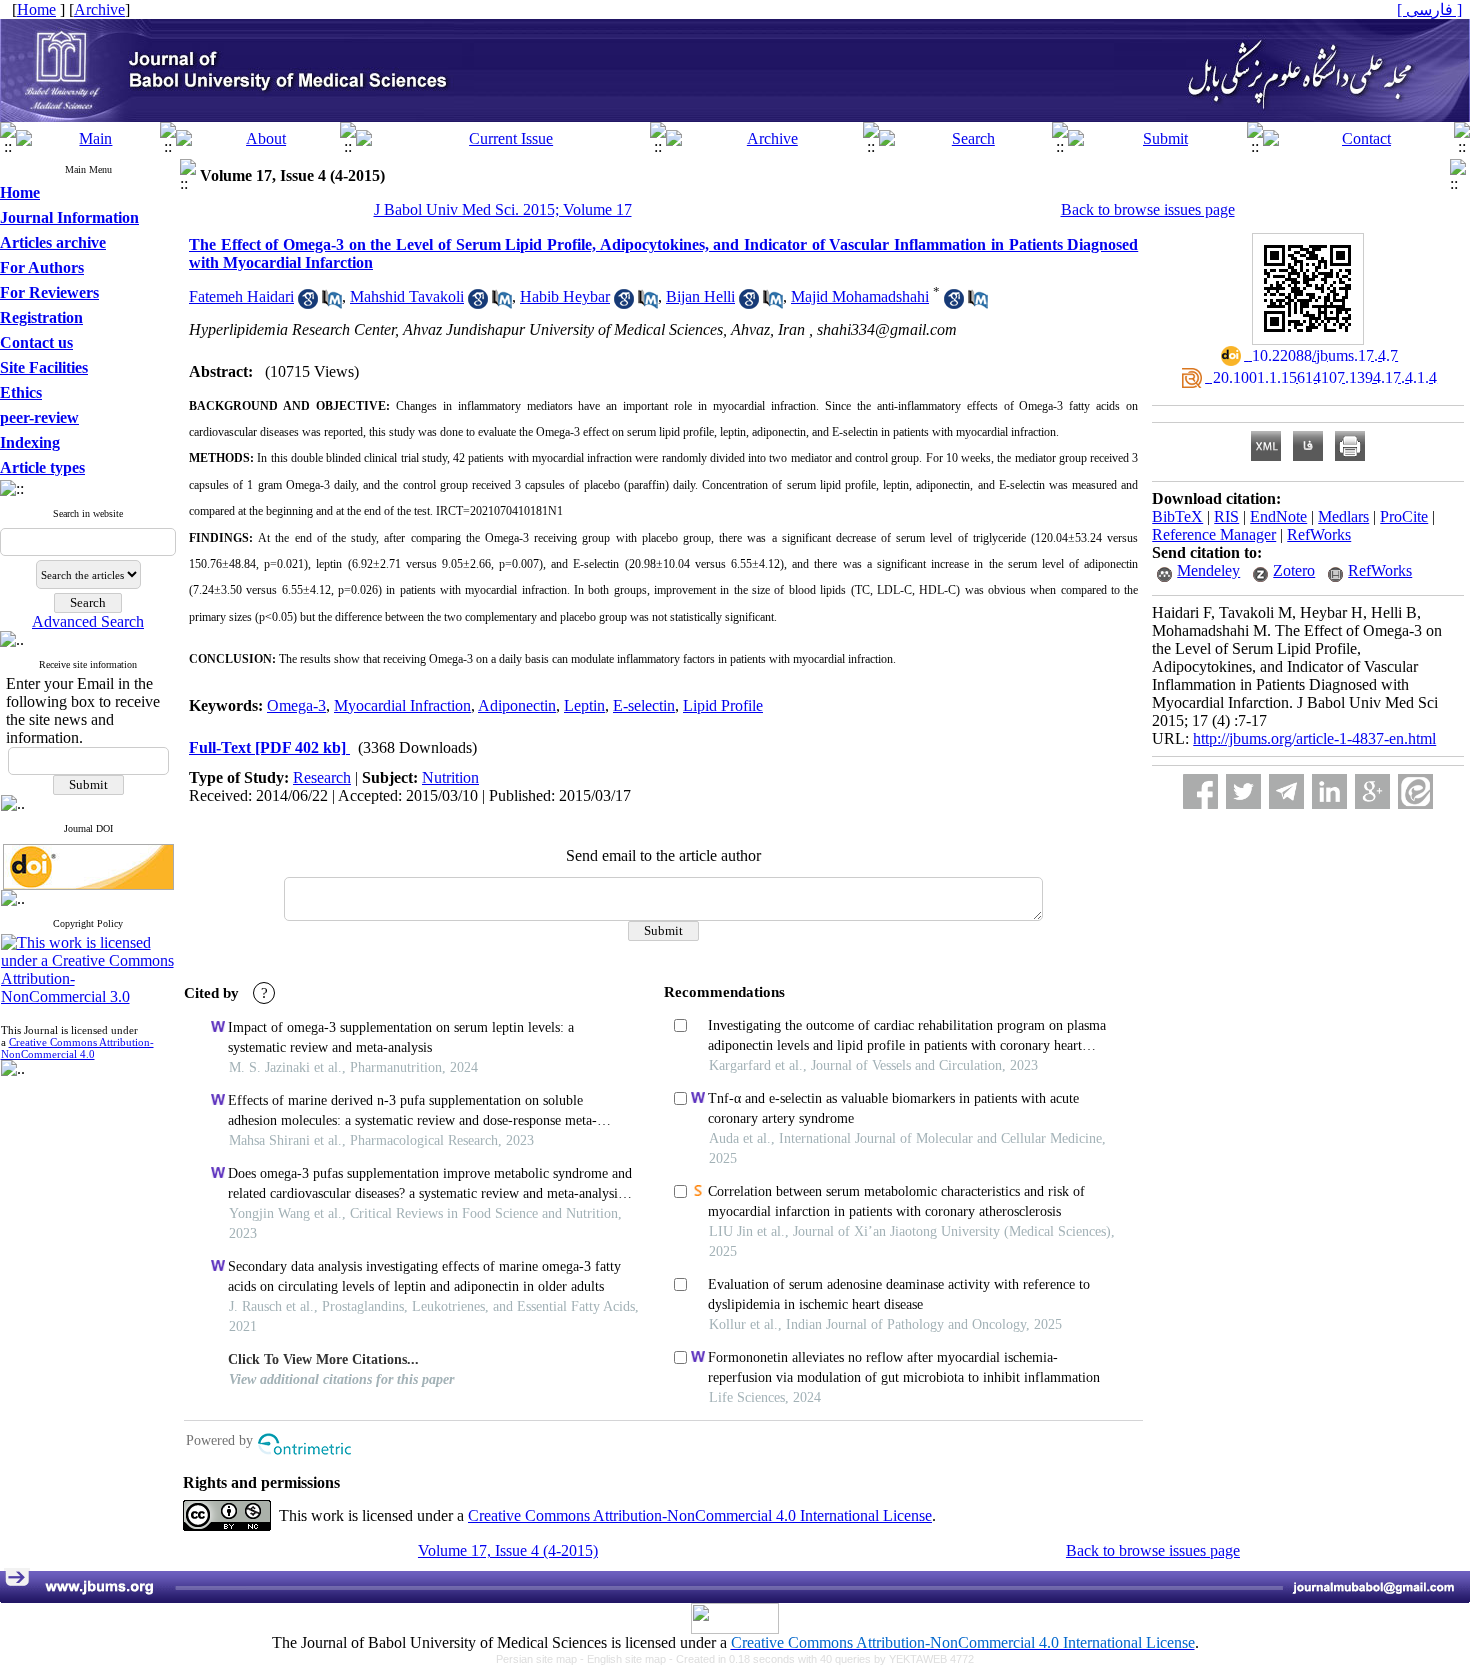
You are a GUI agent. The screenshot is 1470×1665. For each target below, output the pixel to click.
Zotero (1294, 570)
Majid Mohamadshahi (860, 296)
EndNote (1278, 516)
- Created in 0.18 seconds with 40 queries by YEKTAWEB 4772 (821, 1659)
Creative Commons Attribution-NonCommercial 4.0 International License (700, 1515)
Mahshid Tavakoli (407, 296)
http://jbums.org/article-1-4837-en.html (1314, 738)
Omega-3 (296, 705)
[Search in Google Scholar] (308, 303)
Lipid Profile (723, 705)
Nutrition (450, 777)
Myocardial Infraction (402, 705)
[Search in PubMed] (332, 303)
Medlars (1343, 516)
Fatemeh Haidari (241, 296)
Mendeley (1208, 570)
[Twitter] (1243, 791)
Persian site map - (541, 1659)
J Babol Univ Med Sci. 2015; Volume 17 (503, 209)
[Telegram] (1286, 791)
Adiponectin (517, 705)
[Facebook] (1200, 791)
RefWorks (1319, 534)
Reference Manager (1214, 534)
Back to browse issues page (1148, 209)
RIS (1226, 516)
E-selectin (644, 705)
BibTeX (1177, 516)
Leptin (584, 705)
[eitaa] (1415, 791)
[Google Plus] (1372, 791)
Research (322, 777)
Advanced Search (88, 621)
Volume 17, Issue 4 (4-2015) (508, 1550)
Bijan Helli (700, 296)
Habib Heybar (565, 296)
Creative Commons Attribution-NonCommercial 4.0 (77, 1048)
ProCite (1404, 516)
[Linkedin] (1329, 791)
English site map (628, 1659)
